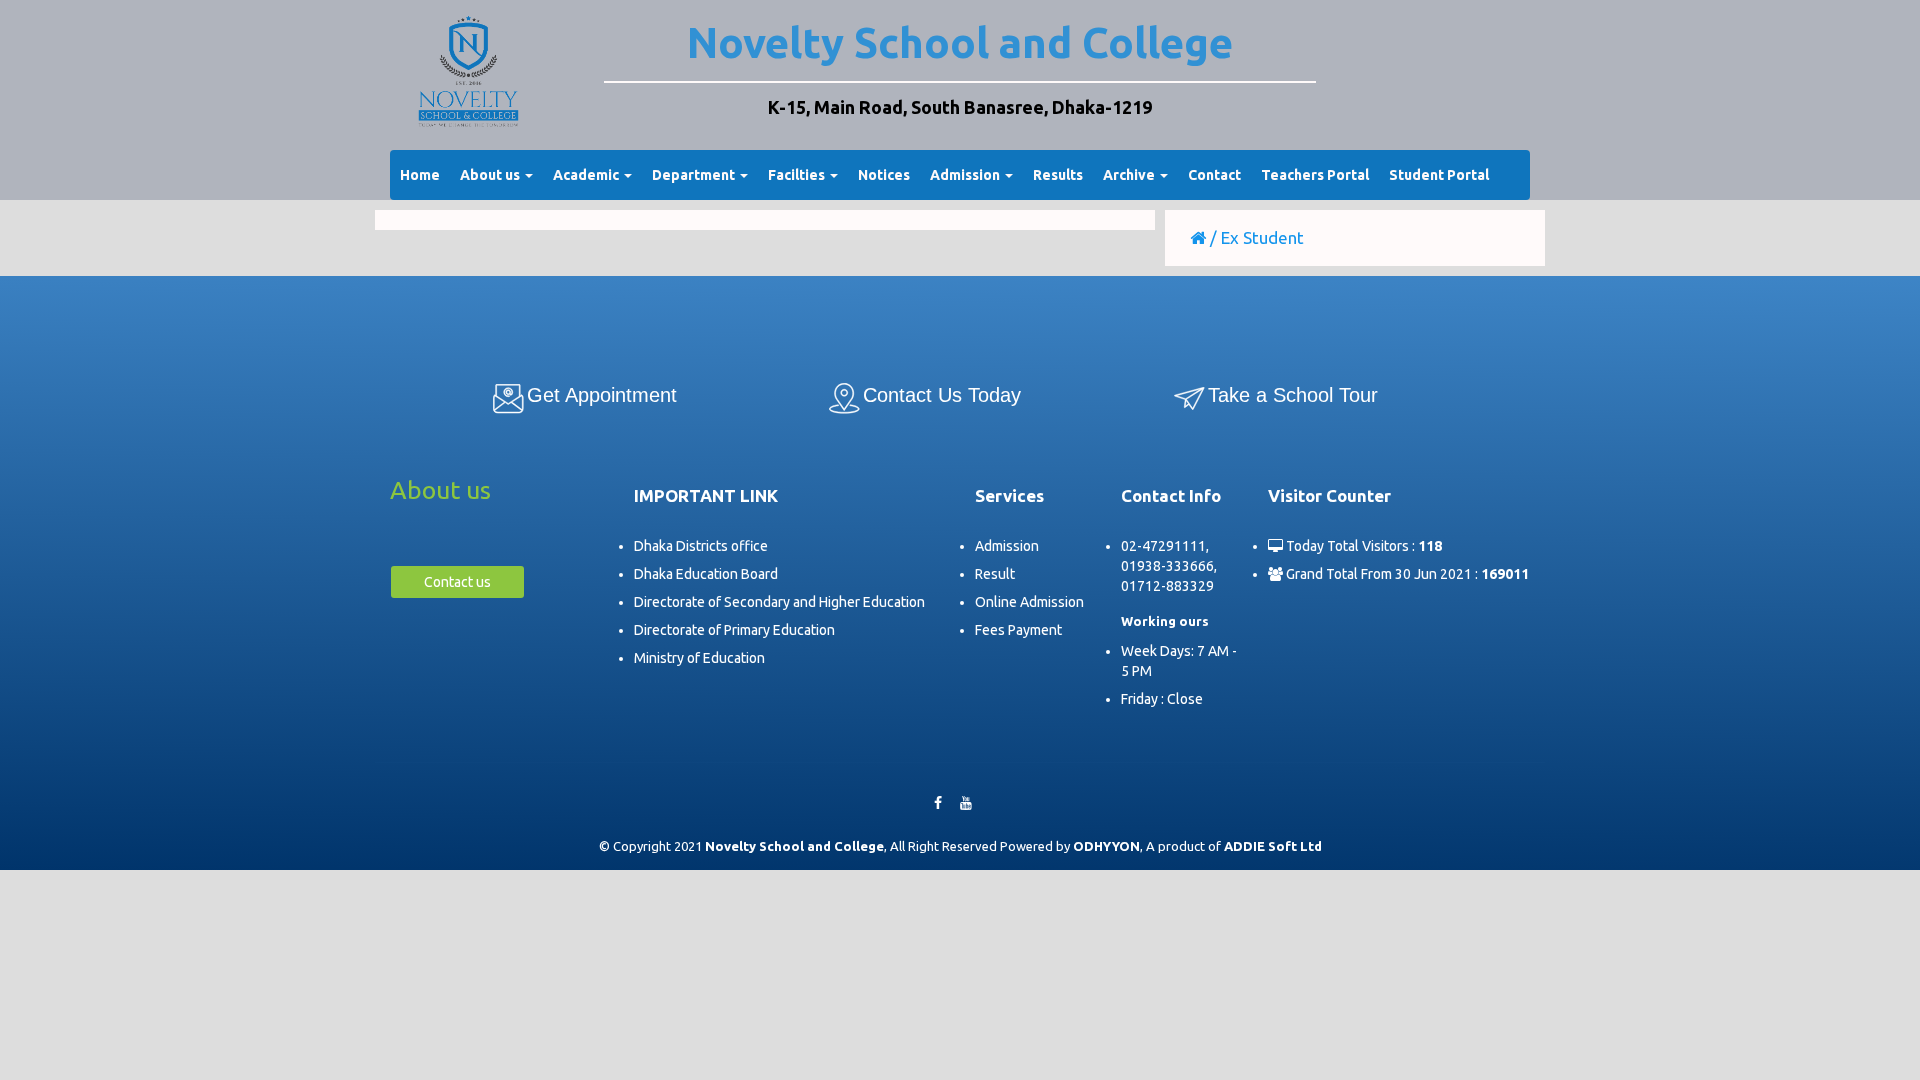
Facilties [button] (798, 175)
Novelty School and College (960, 42)
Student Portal (1439, 175)
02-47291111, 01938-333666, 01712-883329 (1169, 566)
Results (1058, 175)
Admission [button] (966, 175)
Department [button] (695, 175)
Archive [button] (1130, 175)
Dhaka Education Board (706, 574)
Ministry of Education (699, 658)
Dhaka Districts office (701, 546)
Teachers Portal (1315, 175)
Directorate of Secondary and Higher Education (779, 602)
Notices (884, 175)
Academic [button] (587, 175)
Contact (1214, 175)
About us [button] (491, 175)
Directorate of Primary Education (734, 630)
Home (420, 175)
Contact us (457, 582)
